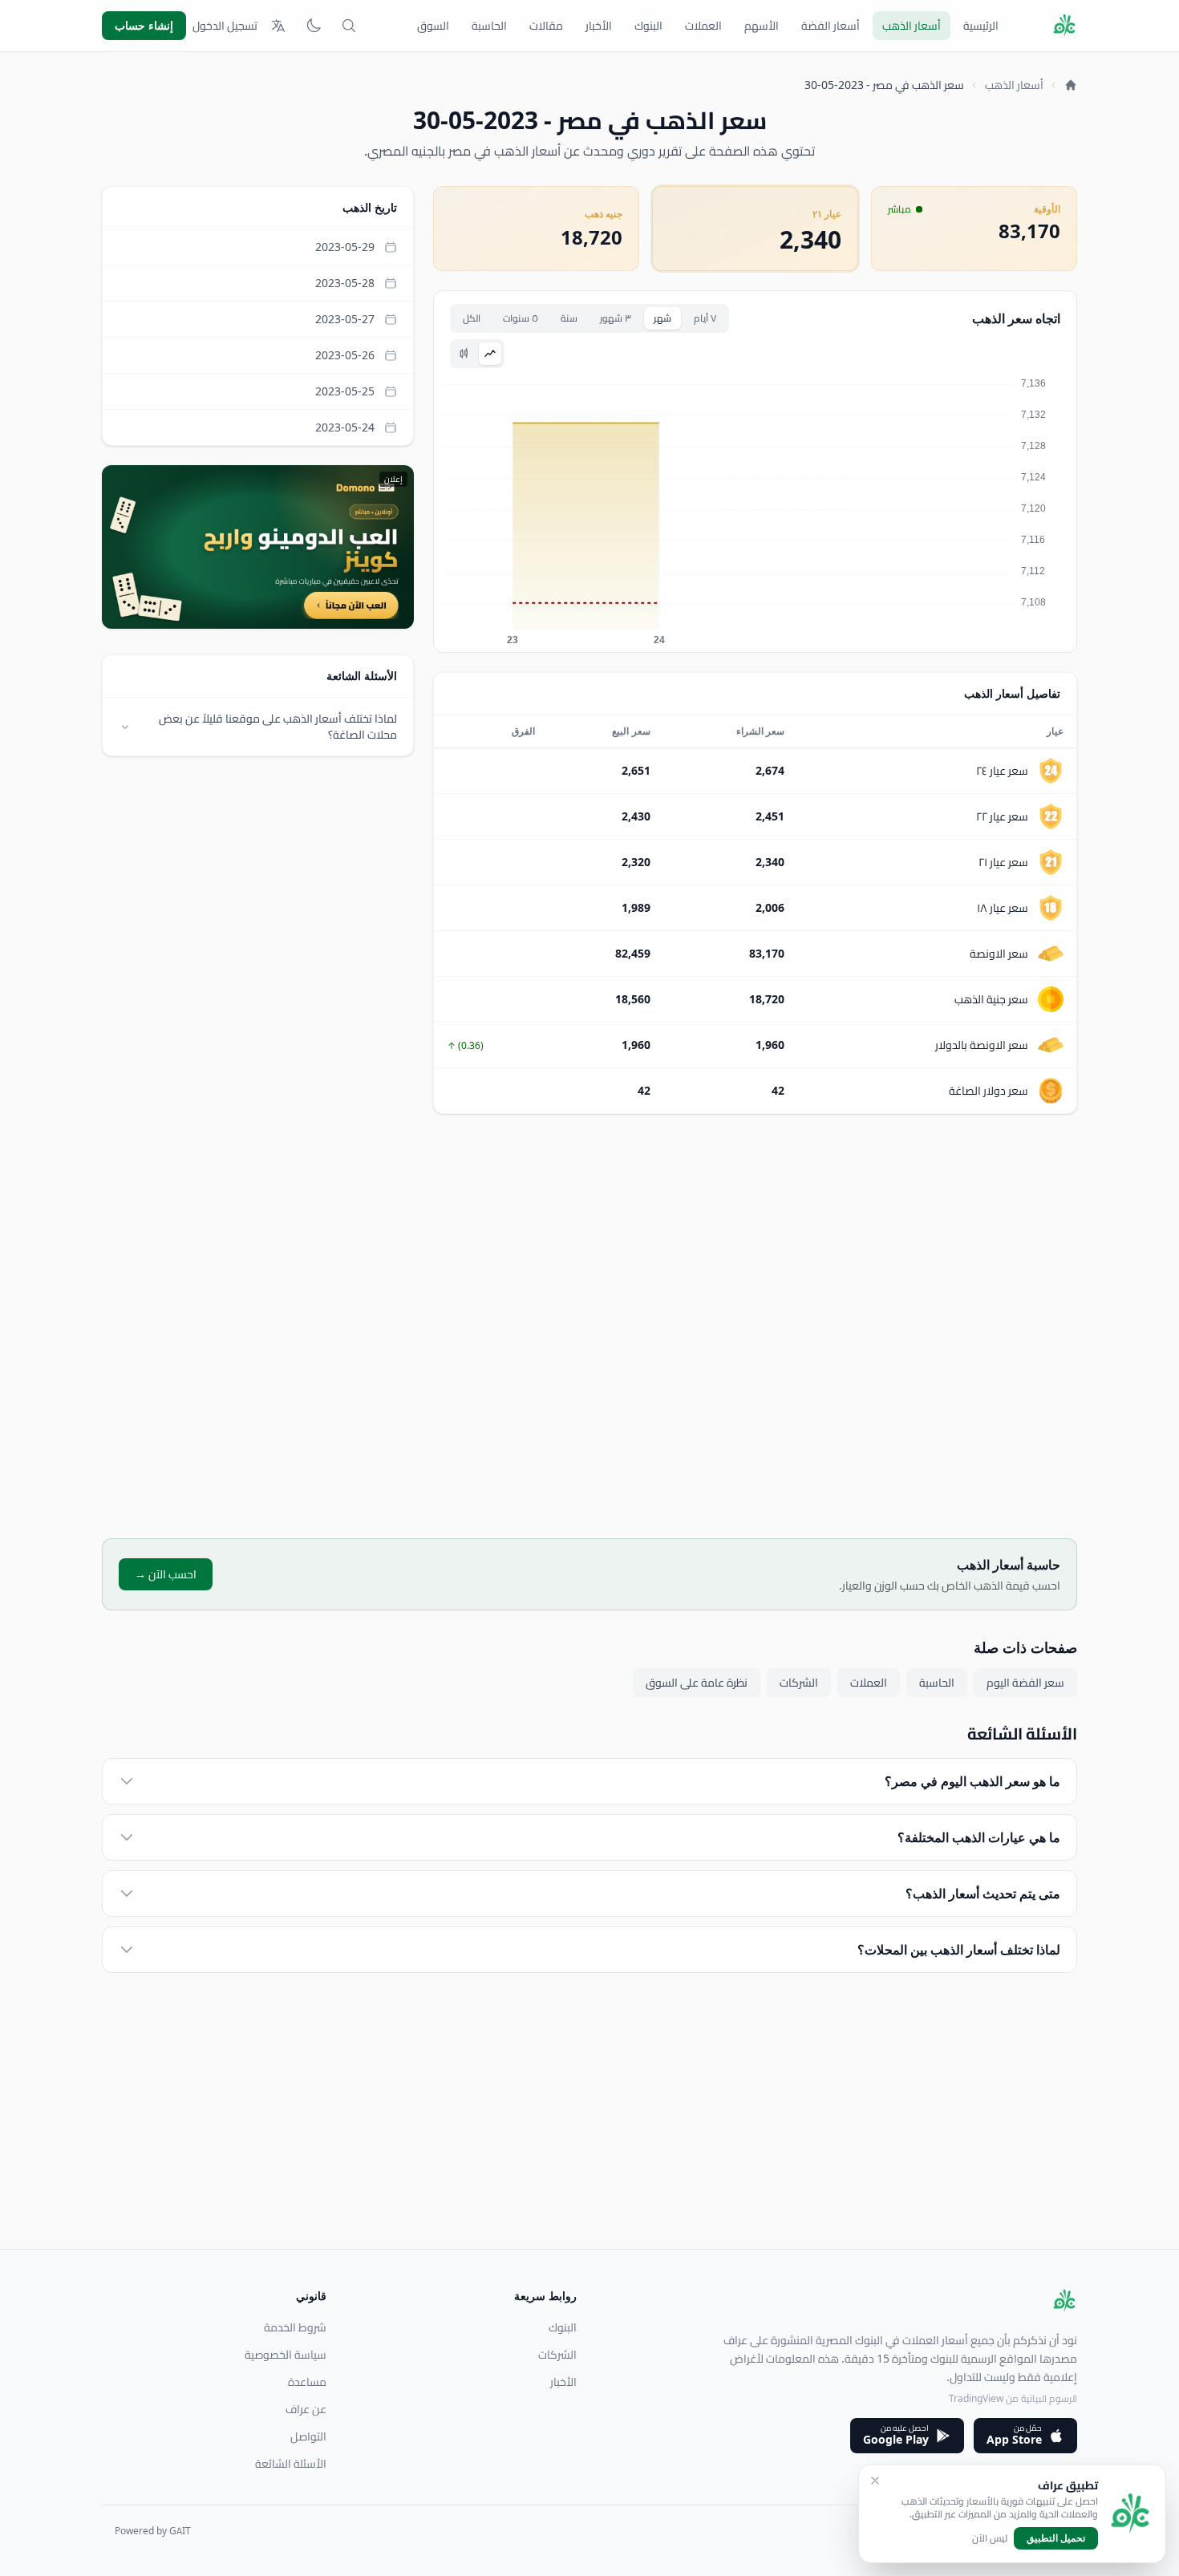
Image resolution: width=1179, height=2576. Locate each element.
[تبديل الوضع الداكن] (314, 26)
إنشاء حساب (144, 25)
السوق (433, 26)
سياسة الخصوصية (286, 2355)
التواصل (308, 2436)
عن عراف (306, 2409)
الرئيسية (981, 26)
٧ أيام (705, 318)
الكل (472, 318)
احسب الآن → (166, 1574)
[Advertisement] (755, 1326)
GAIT (180, 2531)
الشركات (799, 1683)
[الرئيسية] (1071, 85)
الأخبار (599, 26)
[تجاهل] (875, 2481)
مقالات (546, 26)
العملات (703, 26)
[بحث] (349, 26)
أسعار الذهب (912, 26)
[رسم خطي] (490, 354)
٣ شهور (616, 318)
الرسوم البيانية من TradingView (1013, 2398)
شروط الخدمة (295, 2327)
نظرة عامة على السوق (697, 1683)
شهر (662, 318)
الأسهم (762, 26)
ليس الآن (990, 2538)
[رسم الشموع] (464, 354)
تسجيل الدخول (225, 26)
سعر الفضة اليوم (1025, 1683)
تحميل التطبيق (1056, 2538)
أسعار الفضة (831, 26)
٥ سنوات (521, 318)
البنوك (648, 26)
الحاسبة (489, 26)
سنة (569, 318)
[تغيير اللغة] (278, 26)
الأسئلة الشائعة (291, 2464)
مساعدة (307, 2382)
